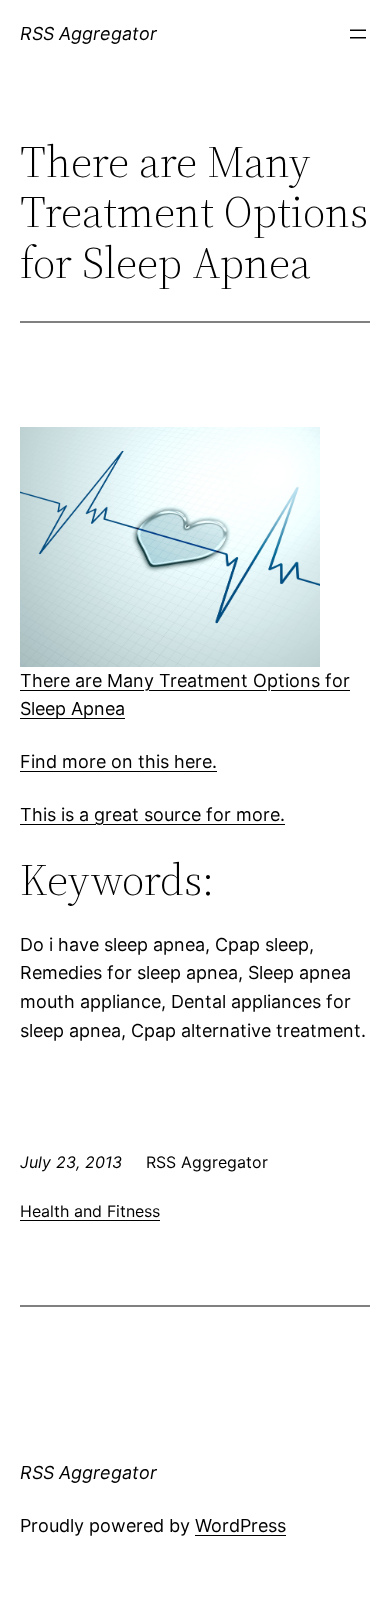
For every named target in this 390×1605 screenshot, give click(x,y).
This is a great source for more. (152, 814)
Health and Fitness (90, 1211)
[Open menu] (358, 34)
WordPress (240, 1525)
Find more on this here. (118, 761)
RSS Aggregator (88, 33)
